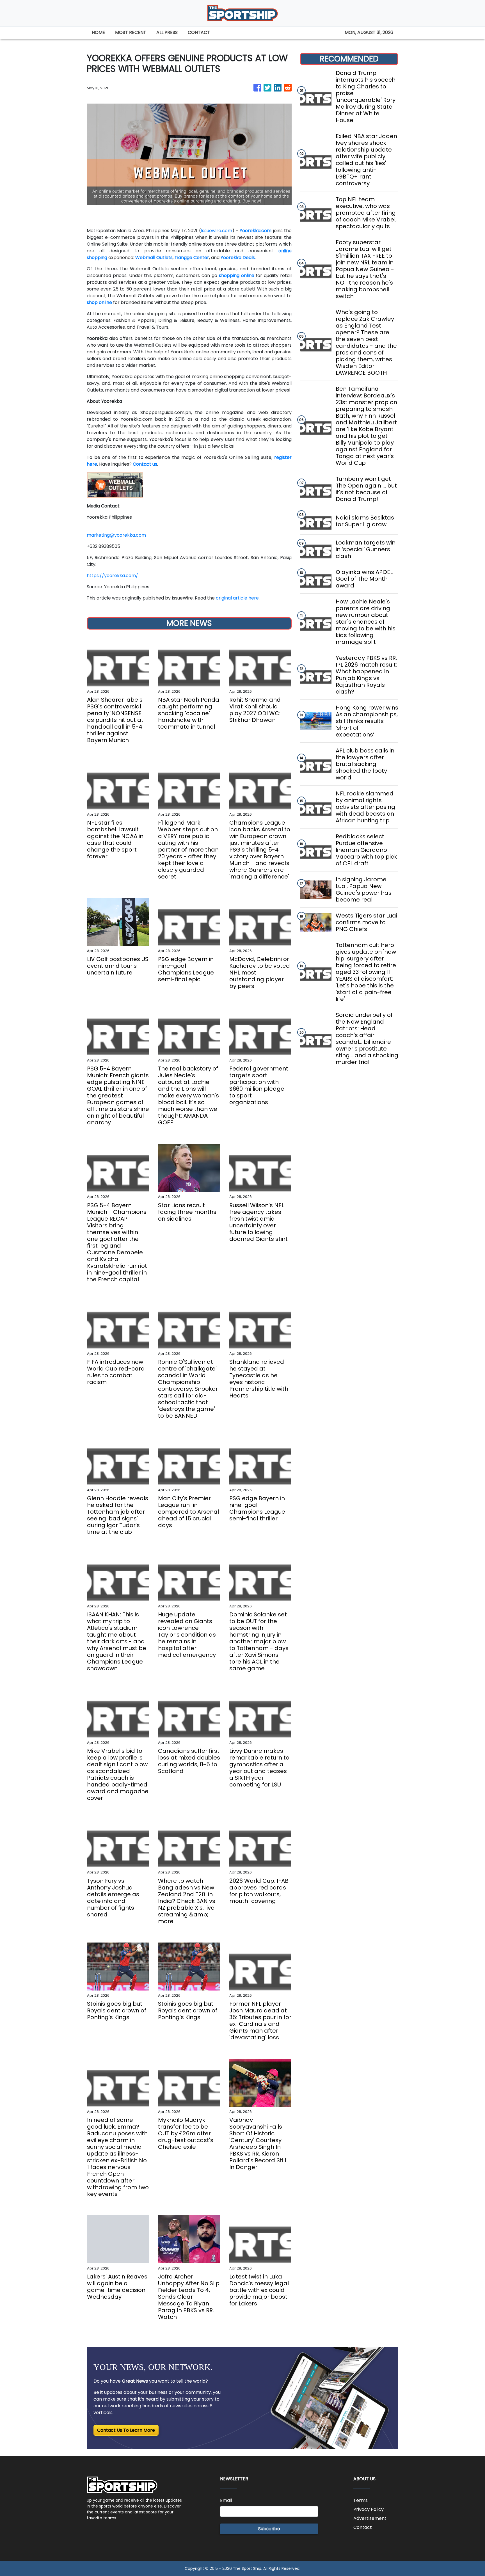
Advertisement (370, 2518)
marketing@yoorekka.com (116, 535)
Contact (363, 2527)
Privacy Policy (369, 2509)
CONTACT (199, 32)
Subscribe (269, 2529)
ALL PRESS (167, 32)
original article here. (238, 598)
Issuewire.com (217, 231)
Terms (361, 2500)
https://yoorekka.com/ (112, 576)
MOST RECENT (131, 32)
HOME (98, 32)
